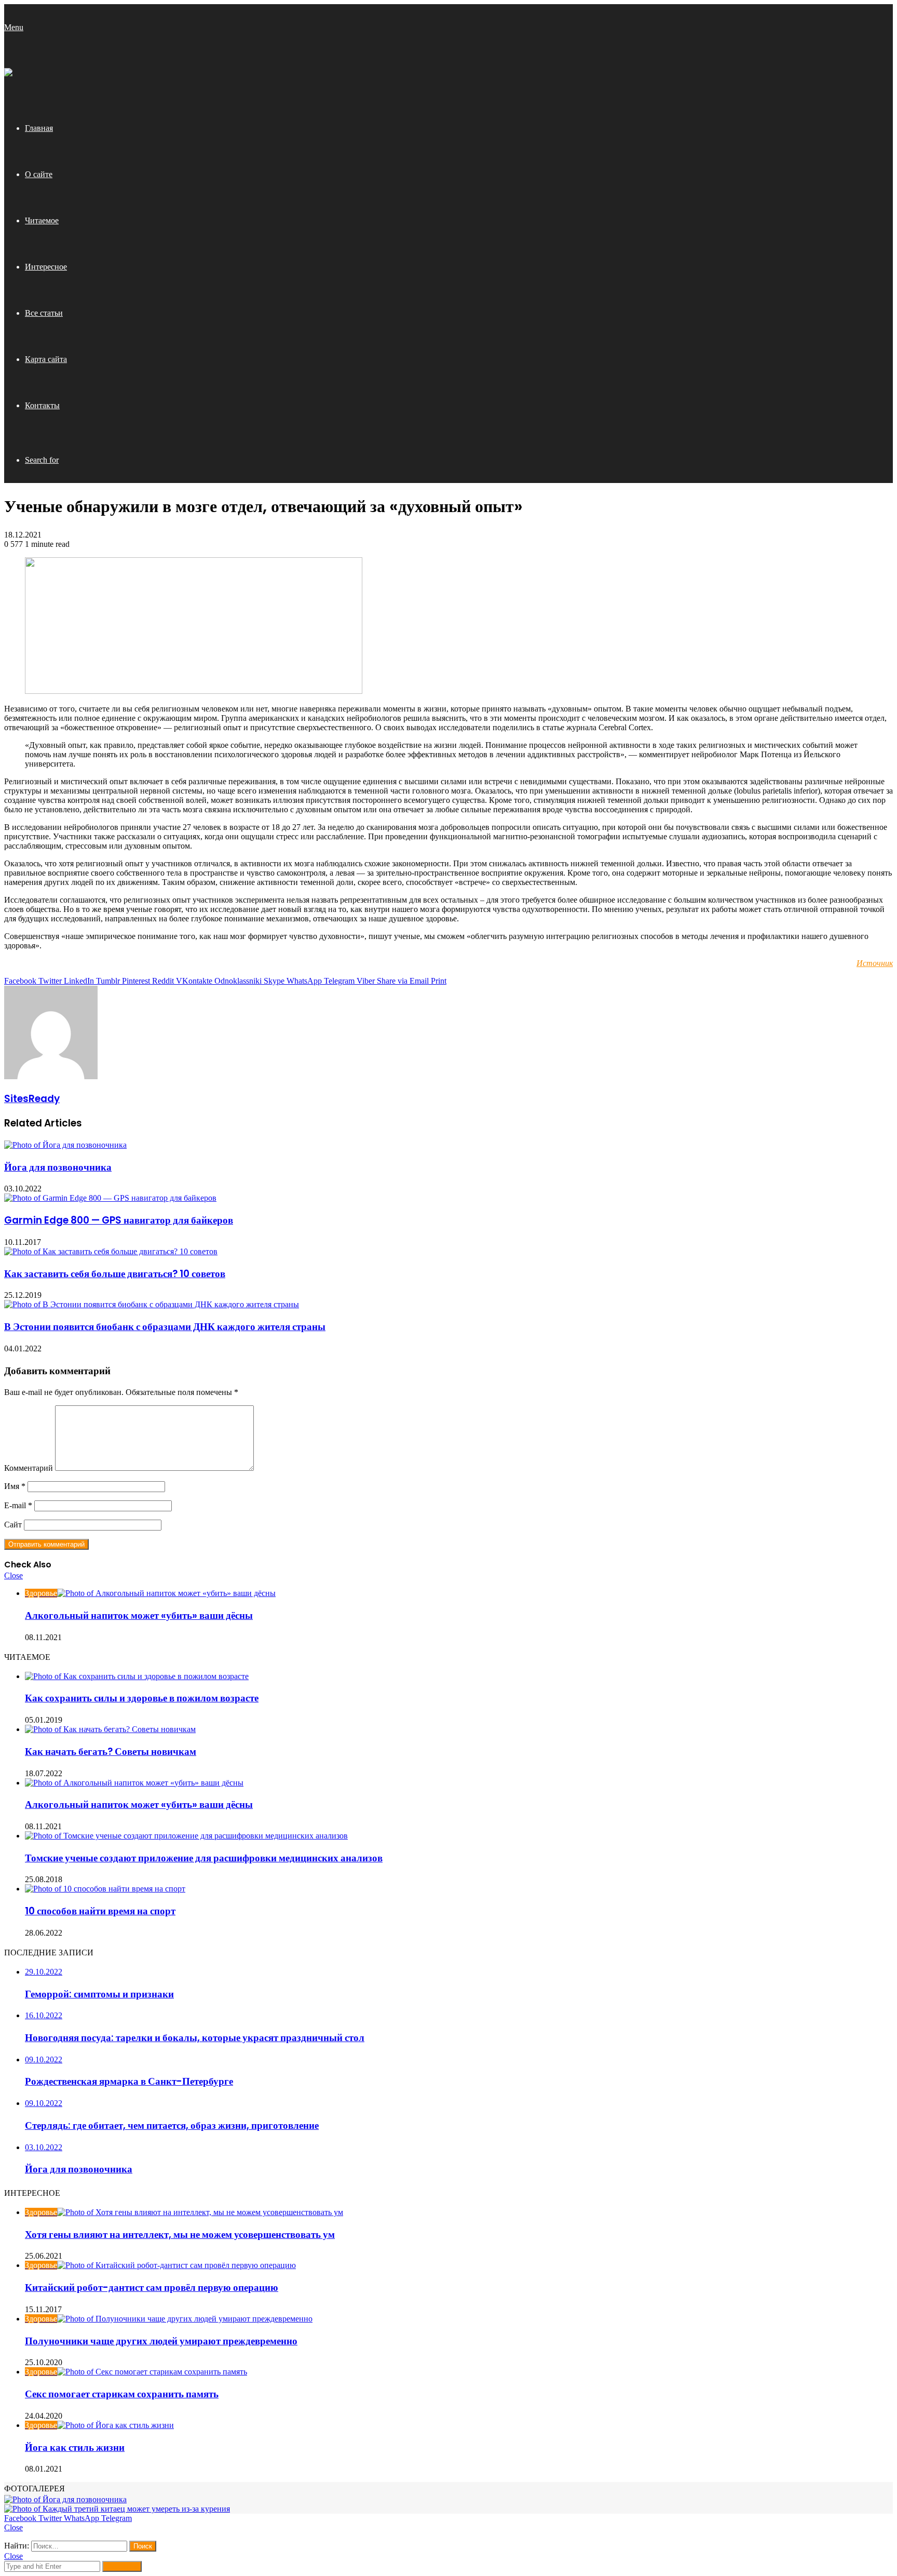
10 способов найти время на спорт (100, 1911)
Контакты (42, 405)
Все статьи (44, 313)
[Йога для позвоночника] (65, 1145)
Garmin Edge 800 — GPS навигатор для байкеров (119, 1220)
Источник (875, 963)
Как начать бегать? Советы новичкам (111, 1752)
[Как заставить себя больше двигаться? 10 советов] (111, 1251)
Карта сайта (46, 359)
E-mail (18, 1505)
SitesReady (32, 1099)
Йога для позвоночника (58, 1167)
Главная (39, 128)
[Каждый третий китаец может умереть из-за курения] (117, 2509)
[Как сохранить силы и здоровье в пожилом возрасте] (137, 1676)
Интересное (46, 267)
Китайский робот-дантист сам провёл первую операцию (152, 2287)
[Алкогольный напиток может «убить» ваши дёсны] (134, 1783)
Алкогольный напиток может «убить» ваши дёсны (139, 1615)
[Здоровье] (8, 73)
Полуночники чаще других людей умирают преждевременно (161, 2341)
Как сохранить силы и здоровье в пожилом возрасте (142, 1698)
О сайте (39, 174)
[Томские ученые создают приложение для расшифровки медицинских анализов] (186, 1836)
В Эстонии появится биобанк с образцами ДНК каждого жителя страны (165, 1327)
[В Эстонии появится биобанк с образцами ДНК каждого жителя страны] (152, 1304)
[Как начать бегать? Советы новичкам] (110, 1729)
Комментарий (29, 1468)
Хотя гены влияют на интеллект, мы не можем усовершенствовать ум (180, 2235)
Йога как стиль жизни (75, 2447)
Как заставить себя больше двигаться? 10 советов (115, 1274)
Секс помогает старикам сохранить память (122, 2394)
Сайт (13, 1525)
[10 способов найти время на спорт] (105, 1889)
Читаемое (42, 220)
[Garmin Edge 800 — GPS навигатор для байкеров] (110, 1198)
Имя (15, 1486)
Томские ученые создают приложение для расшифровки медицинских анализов (204, 1858)
